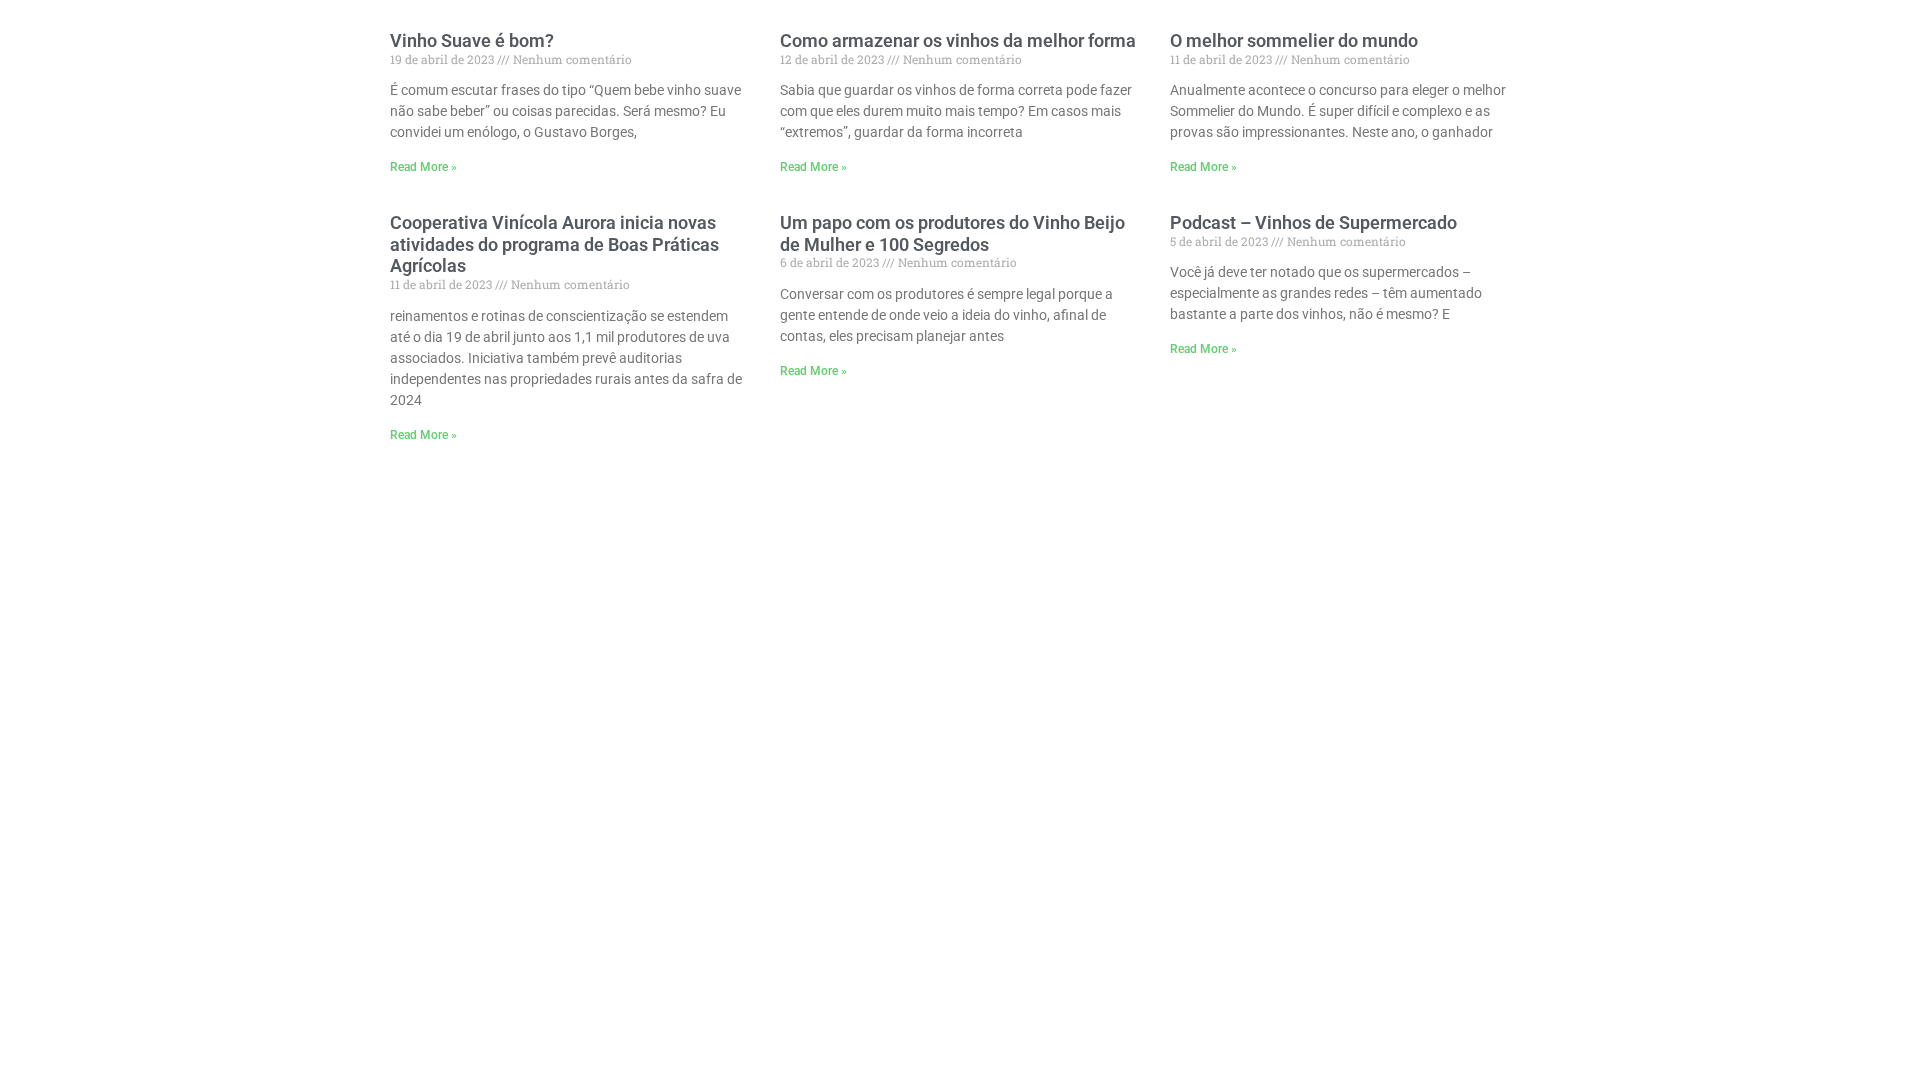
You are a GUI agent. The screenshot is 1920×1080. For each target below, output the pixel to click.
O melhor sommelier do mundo (1294, 40)
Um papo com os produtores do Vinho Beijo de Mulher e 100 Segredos (952, 233)
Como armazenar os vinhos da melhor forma (958, 40)
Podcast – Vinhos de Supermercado (1313, 222)
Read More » (423, 167)
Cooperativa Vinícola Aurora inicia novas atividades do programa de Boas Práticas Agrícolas (554, 244)
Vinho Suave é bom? (472, 40)
